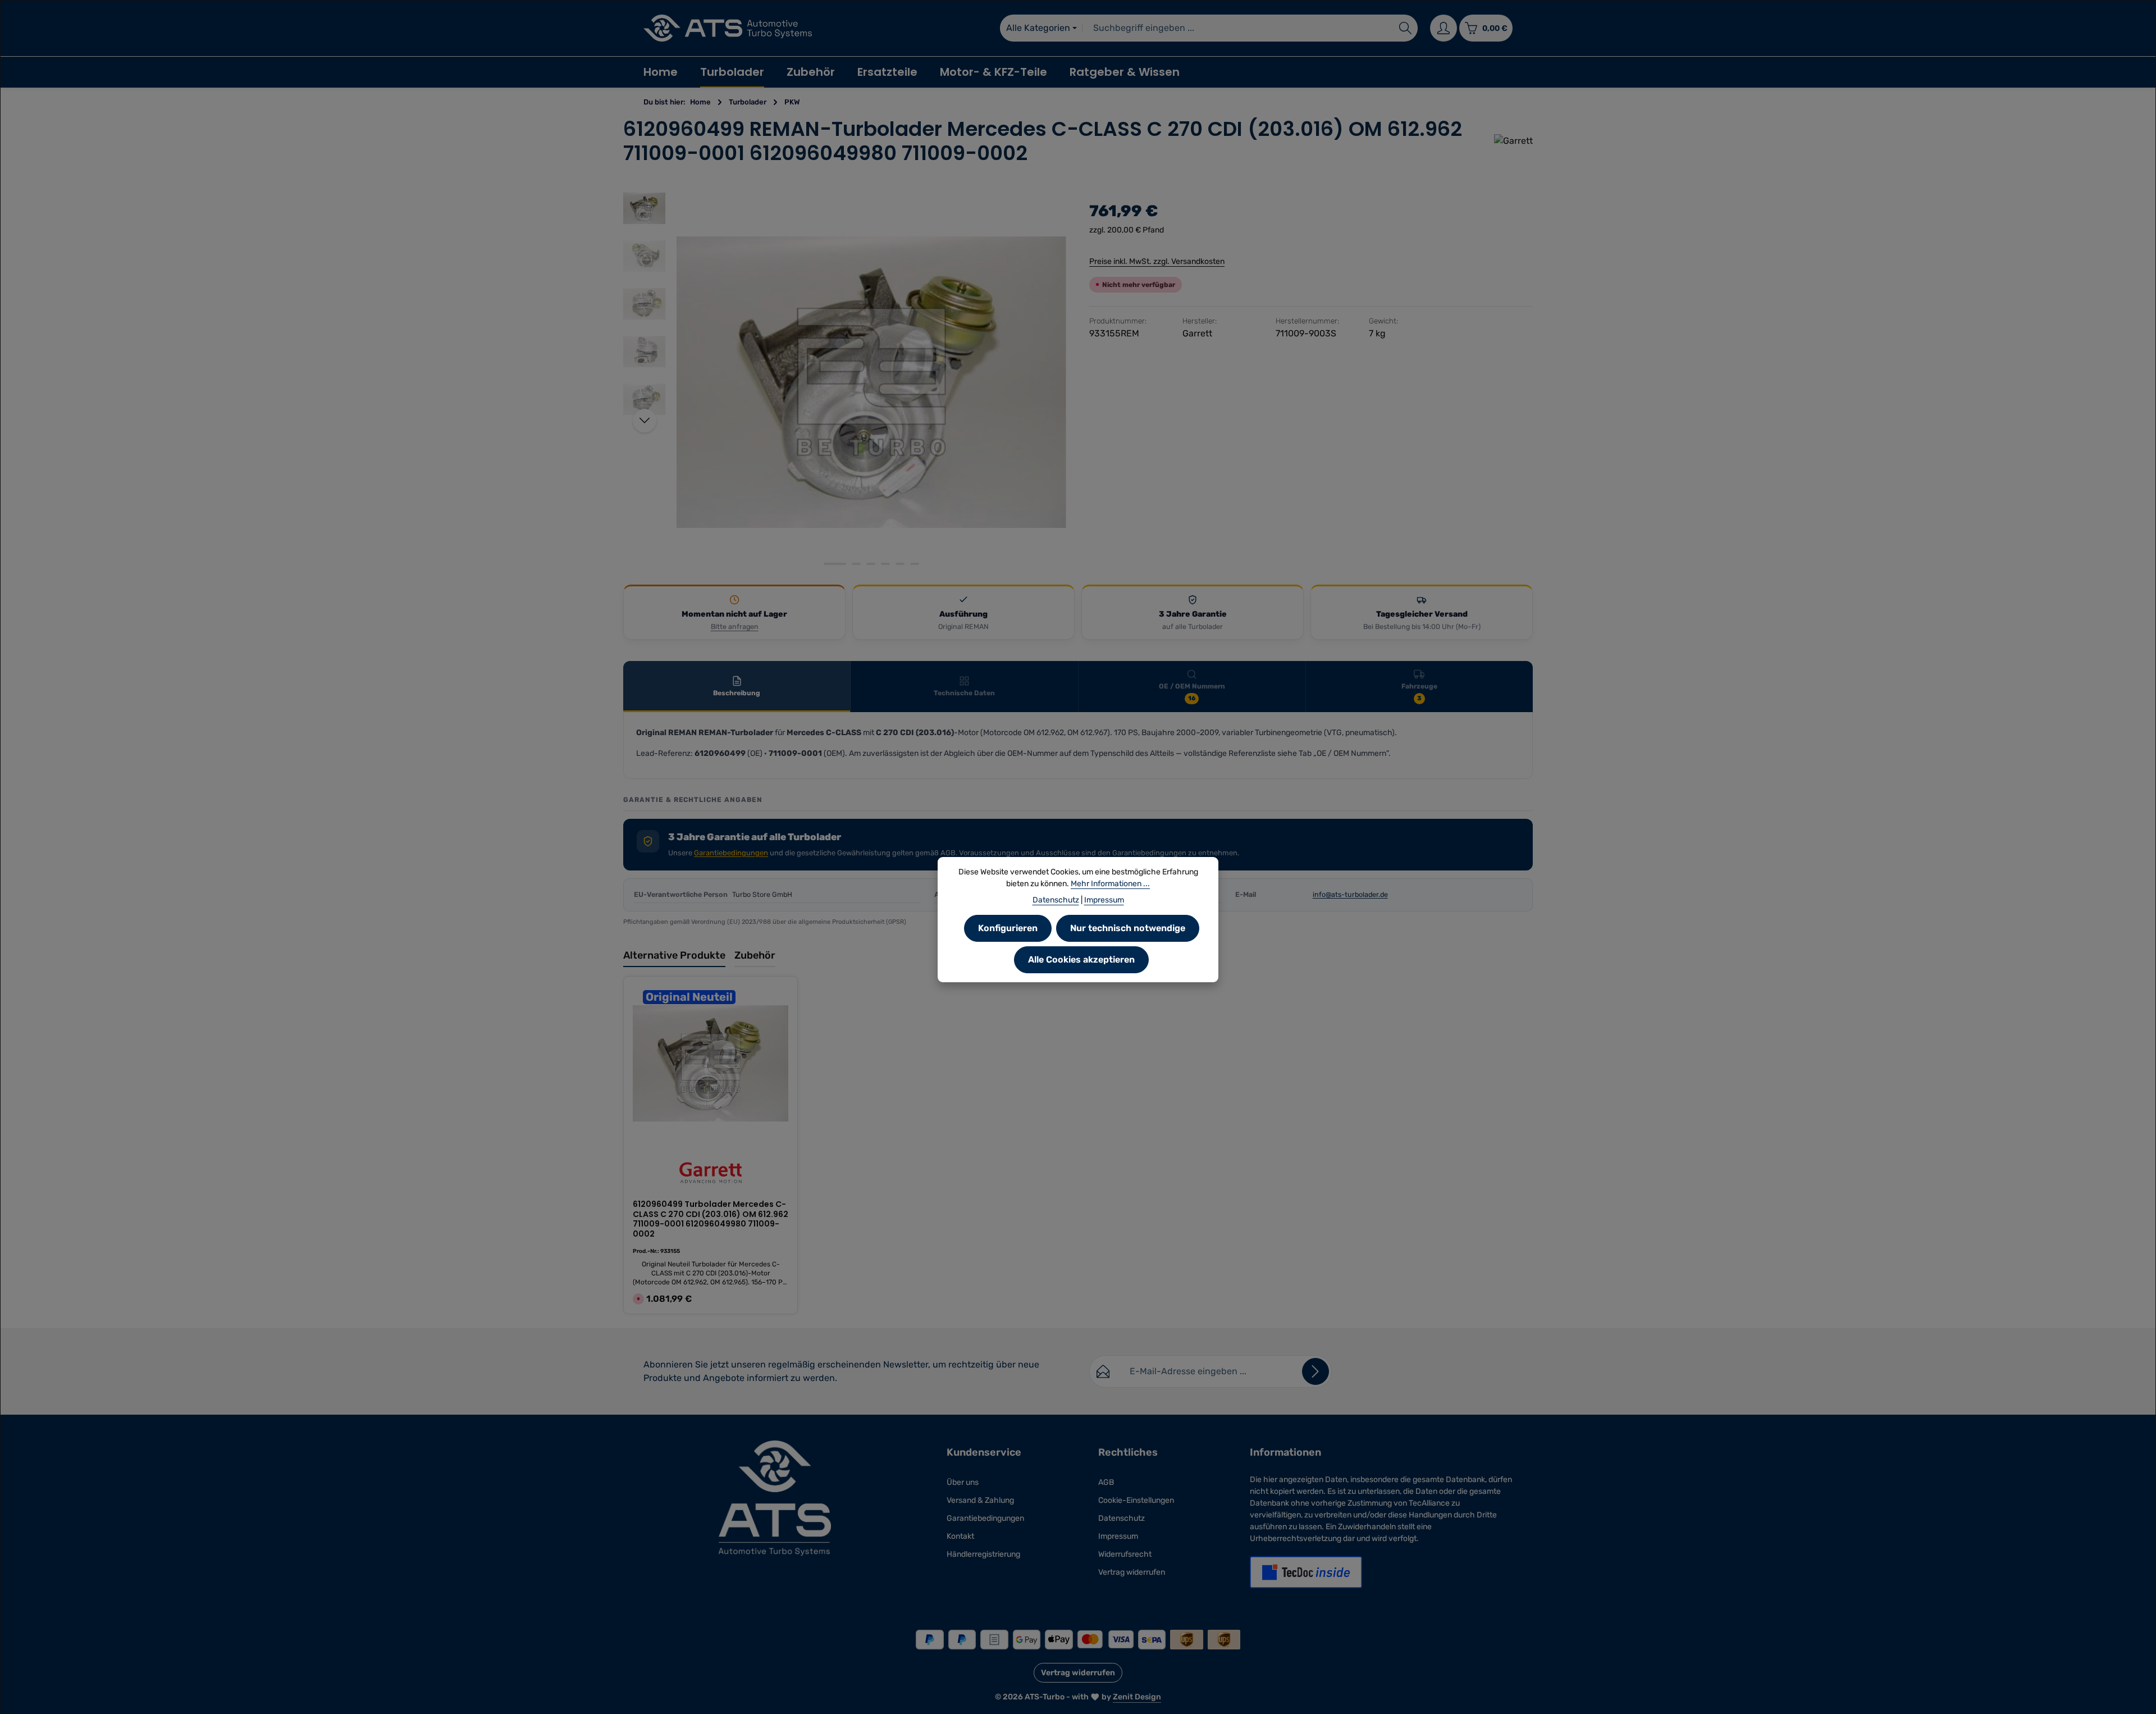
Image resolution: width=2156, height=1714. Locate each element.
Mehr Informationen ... (1110, 884)
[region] (845, 382)
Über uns (963, 1482)
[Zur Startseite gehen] (728, 28)
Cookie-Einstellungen (1136, 1500)
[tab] (737, 687)
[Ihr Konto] (1444, 28)
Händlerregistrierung (983, 1554)
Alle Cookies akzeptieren (1081, 959)
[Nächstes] (645, 421)
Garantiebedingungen (731, 853)
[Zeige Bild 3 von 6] (871, 564)
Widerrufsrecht (1125, 1554)
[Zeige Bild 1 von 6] (835, 564)
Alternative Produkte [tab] (674, 955)
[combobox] (1238, 28)
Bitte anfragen (735, 626)
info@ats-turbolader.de (1350, 894)
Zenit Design (1137, 1697)
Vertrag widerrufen (1132, 1572)
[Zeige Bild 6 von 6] (915, 564)
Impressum (1118, 1536)
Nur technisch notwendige (1128, 928)
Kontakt (960, 1536)
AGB (1106, 1482)
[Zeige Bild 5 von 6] (900, 564)
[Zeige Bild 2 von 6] (856, 564)
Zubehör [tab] (755, 955)
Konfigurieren (1008, 928)
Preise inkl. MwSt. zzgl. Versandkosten (1157, 261)
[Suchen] (1406, 28)
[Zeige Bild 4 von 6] (885, 564)
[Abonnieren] (1315, 1371)
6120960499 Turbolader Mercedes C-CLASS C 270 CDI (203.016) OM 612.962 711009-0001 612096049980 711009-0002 (711, 1219)
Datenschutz (1122, 1518)
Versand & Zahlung (980, 1500)
